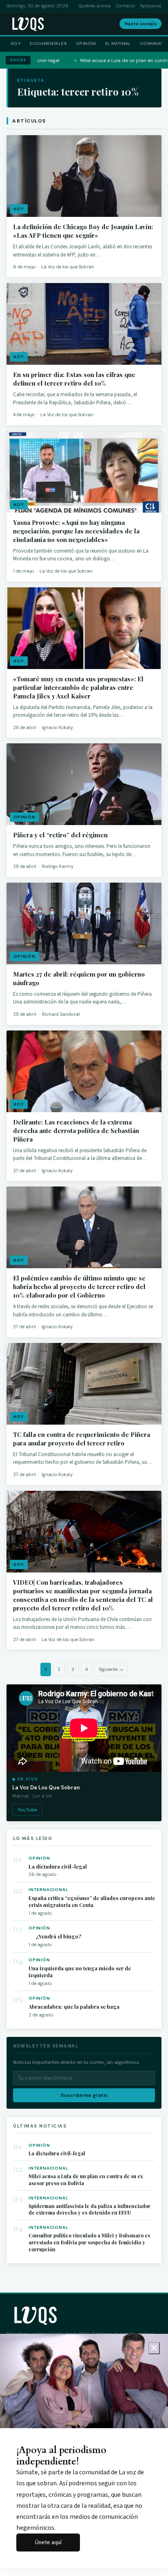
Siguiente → (111, 1669)
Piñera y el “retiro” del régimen (60, 835)
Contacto (125, 6)
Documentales (48, 43)
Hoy (16, 43)
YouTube (27, 1810)
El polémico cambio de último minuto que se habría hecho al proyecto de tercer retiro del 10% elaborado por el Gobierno (79, 1287)
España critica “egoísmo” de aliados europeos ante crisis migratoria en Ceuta (92, 1901)
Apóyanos (151, 6)
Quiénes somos (95, 6)
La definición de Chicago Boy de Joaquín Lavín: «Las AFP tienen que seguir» (83, 231)
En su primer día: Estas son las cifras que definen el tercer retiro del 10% (74, 379)
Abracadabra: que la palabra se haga (74, 2006)
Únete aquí (48, 2542)
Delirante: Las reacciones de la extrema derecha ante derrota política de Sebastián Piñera (76, 1131)
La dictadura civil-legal (58, 1866)
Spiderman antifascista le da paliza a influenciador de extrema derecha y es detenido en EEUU (90, 2209)
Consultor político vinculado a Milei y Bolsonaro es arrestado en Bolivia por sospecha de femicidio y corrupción (89, 2242)
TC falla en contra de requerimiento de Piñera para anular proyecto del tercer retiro (82, 1439)
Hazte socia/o (140, 24)
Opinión (86, 43)
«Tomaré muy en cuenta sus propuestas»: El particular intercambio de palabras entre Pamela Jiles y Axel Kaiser (78, 687)
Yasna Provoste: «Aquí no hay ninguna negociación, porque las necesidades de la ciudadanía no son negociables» (76, 531)
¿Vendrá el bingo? (55, 1936)
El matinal (118, 43)
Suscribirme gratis (84, 2095)
